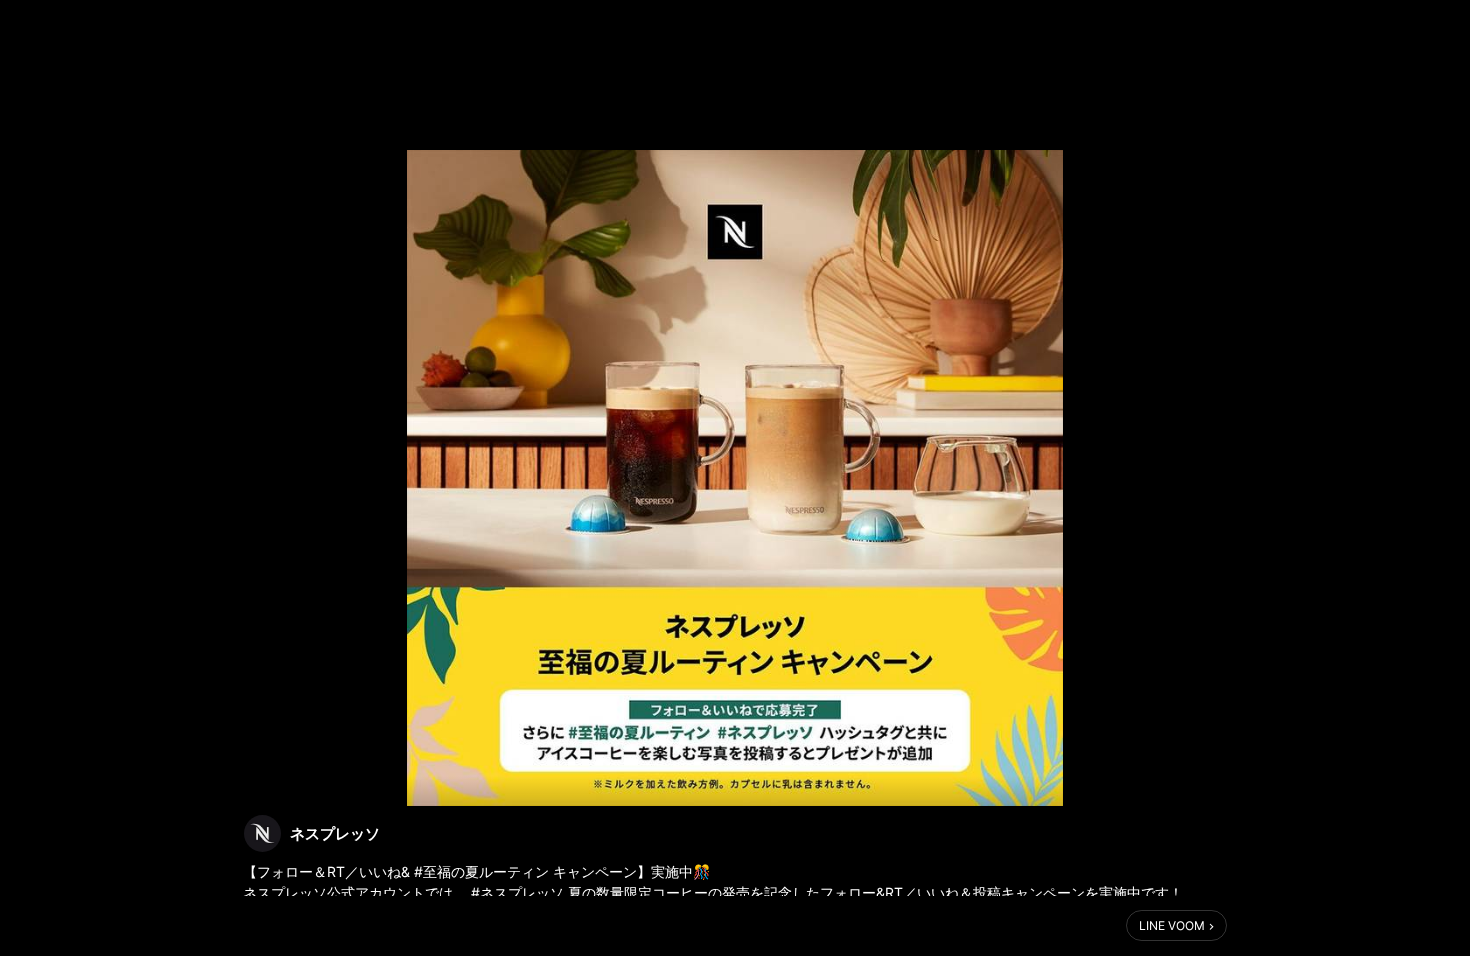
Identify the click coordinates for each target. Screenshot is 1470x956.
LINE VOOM (1172, 925)
